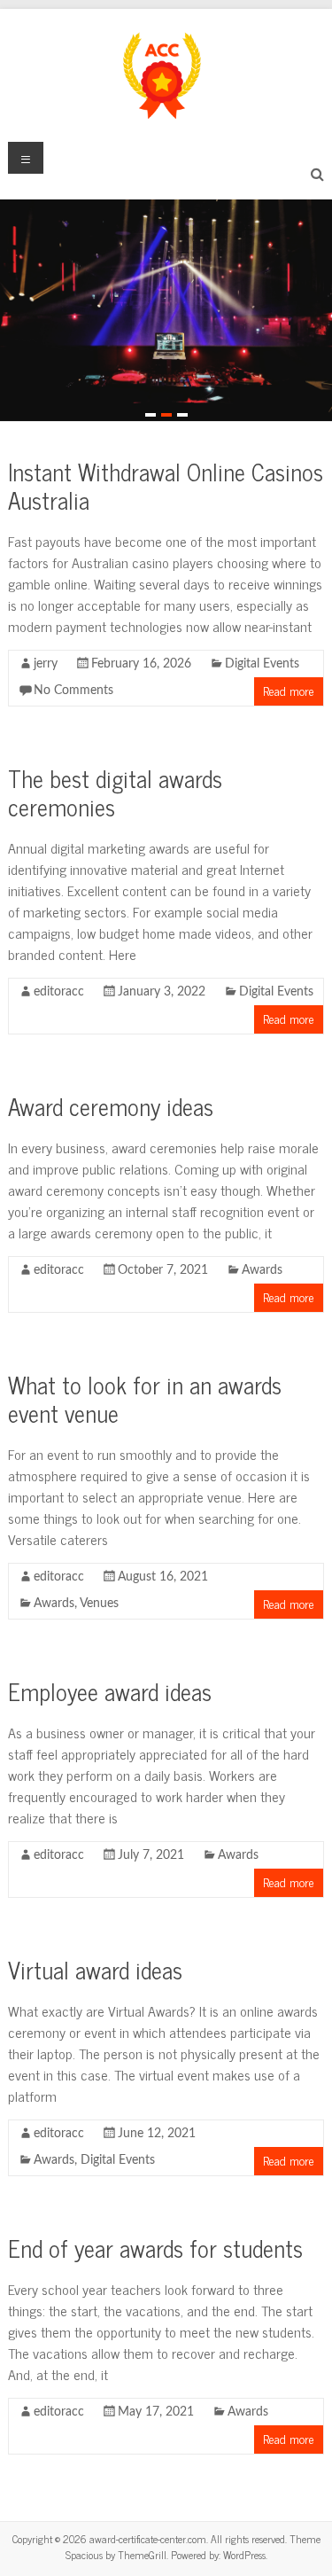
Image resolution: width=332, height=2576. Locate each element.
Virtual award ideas (95, 1969)
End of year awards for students (155, 2248)
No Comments (73, 691)
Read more (289, 690)
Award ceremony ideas (111, 1106)
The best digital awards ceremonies (115, 792)
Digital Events (262, 664)
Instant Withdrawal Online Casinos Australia (166, 485)
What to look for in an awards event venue (145, 1398)
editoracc (59, 992)
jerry (46, 664)
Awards (262, 1270)
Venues (99, 1604)
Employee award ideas (110, 1691)
